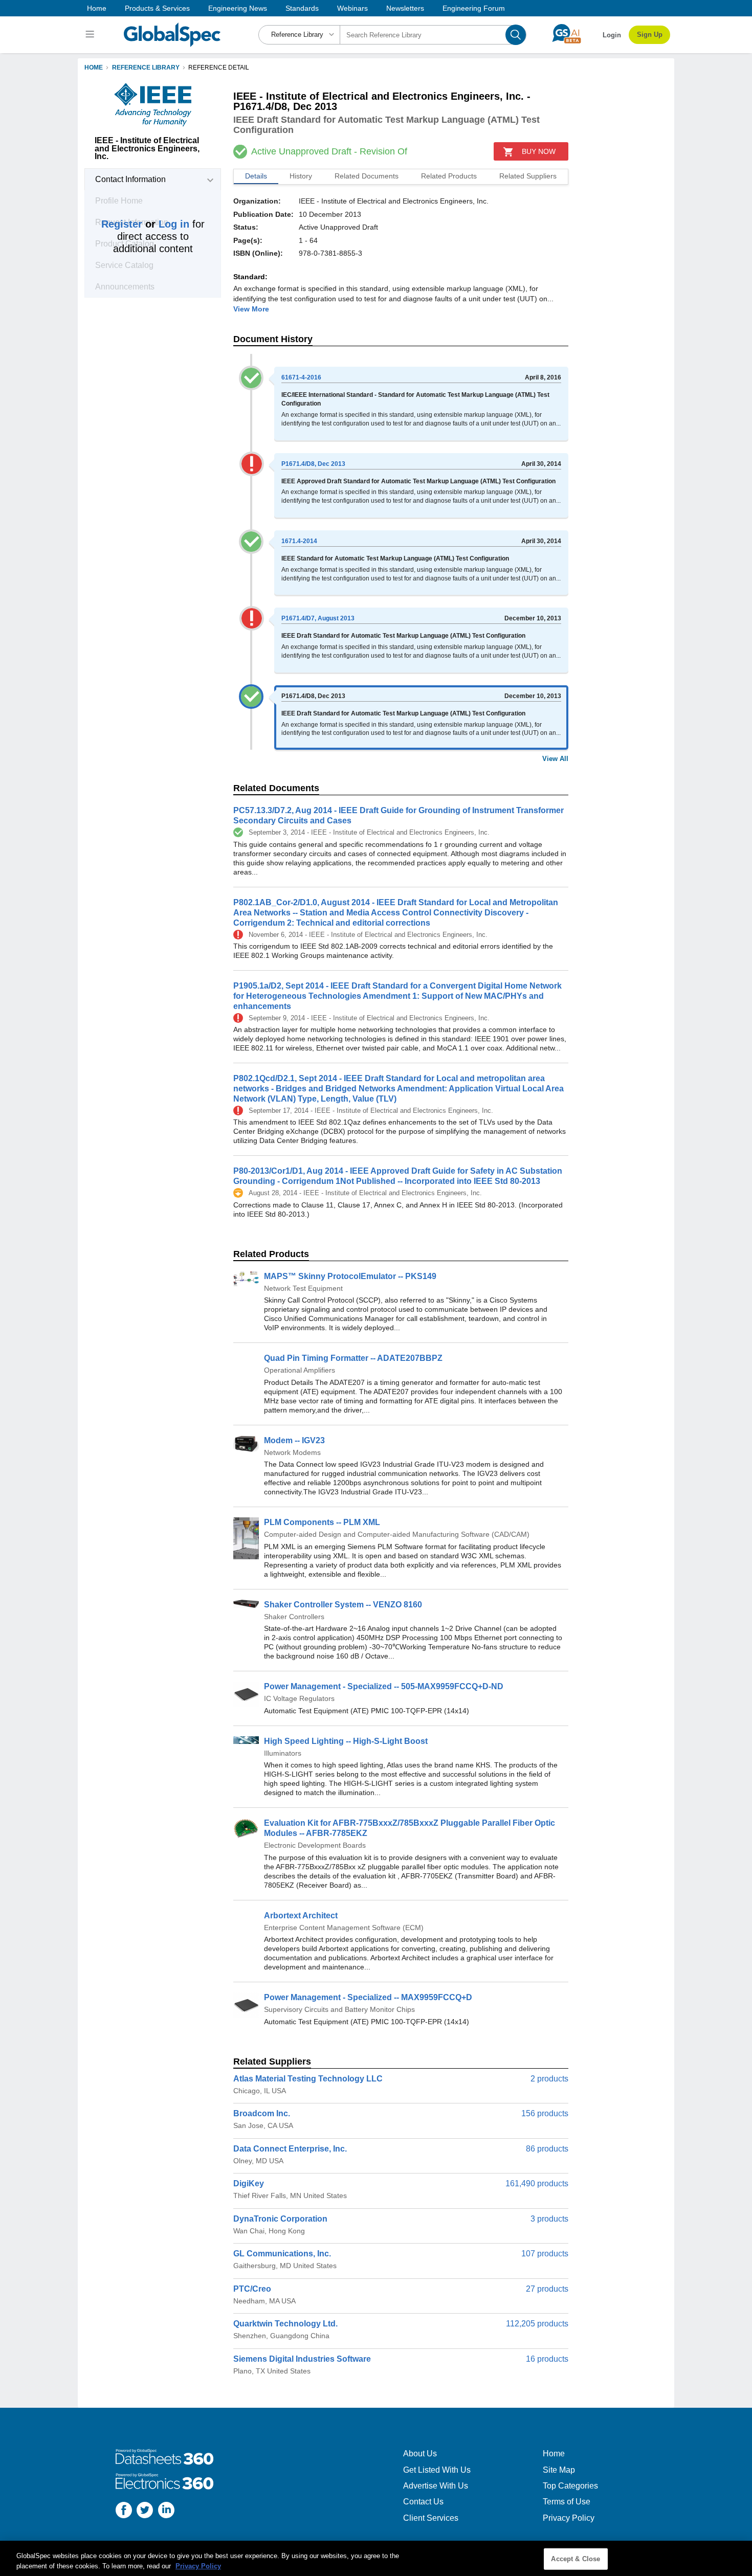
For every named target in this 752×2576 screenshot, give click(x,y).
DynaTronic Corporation (280, 2219)
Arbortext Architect (301, 1916)
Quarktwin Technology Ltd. (285, 2324)
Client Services (431, 2518)
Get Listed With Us (437, 2470)
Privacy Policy (569, 2518)
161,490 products (537, 2183)
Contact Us (423, 2502)
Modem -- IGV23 (294, 1440)
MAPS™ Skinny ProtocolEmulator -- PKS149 (350, 1276)
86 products (547, 2149)
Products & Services (157, 8)
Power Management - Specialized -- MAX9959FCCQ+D (368, 1997)
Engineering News (238, 8)
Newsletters (405, 8)
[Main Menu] (91, 35)
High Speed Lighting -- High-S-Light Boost (346, 1741)
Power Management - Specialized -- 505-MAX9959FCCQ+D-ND (384, 1686)
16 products (547, 2359)
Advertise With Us (436, 2486)
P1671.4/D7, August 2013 (318, 618)
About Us (420, 2454)
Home (97, 8)
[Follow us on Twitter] (145, 2511)
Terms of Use (567, 2502)
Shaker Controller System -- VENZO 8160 (343, 1605)
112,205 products (537, 2324)
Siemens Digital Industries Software (302, 2359)
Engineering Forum (474, 8)
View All (555, 759)
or (145, 224)
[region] (376, 2558)
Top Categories (570, 2486)
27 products (547, 2289)
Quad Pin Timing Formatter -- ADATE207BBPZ (353, 1358)
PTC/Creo (252, 2289)
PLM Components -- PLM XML (322, 1522)
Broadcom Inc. (262, 2113)
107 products (545, 2254)
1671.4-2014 (299, 541)
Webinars (352, 8)
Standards (302, 8)
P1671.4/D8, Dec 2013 (313, 464)
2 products (549, 2079)
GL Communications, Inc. (282, 2254)
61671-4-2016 (301, 377)
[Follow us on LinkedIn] (166, 2511)
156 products (545, 2113)
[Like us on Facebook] (124, 2511)
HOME (94, 68)
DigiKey (249, 2183)
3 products (549, 2219)
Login (612, 35)
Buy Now (539, 151)
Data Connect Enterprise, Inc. (290, 2149)
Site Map (559, 2470)
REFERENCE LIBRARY (146, 68)
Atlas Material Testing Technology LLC (308, 2079)
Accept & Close (576, 2559)
